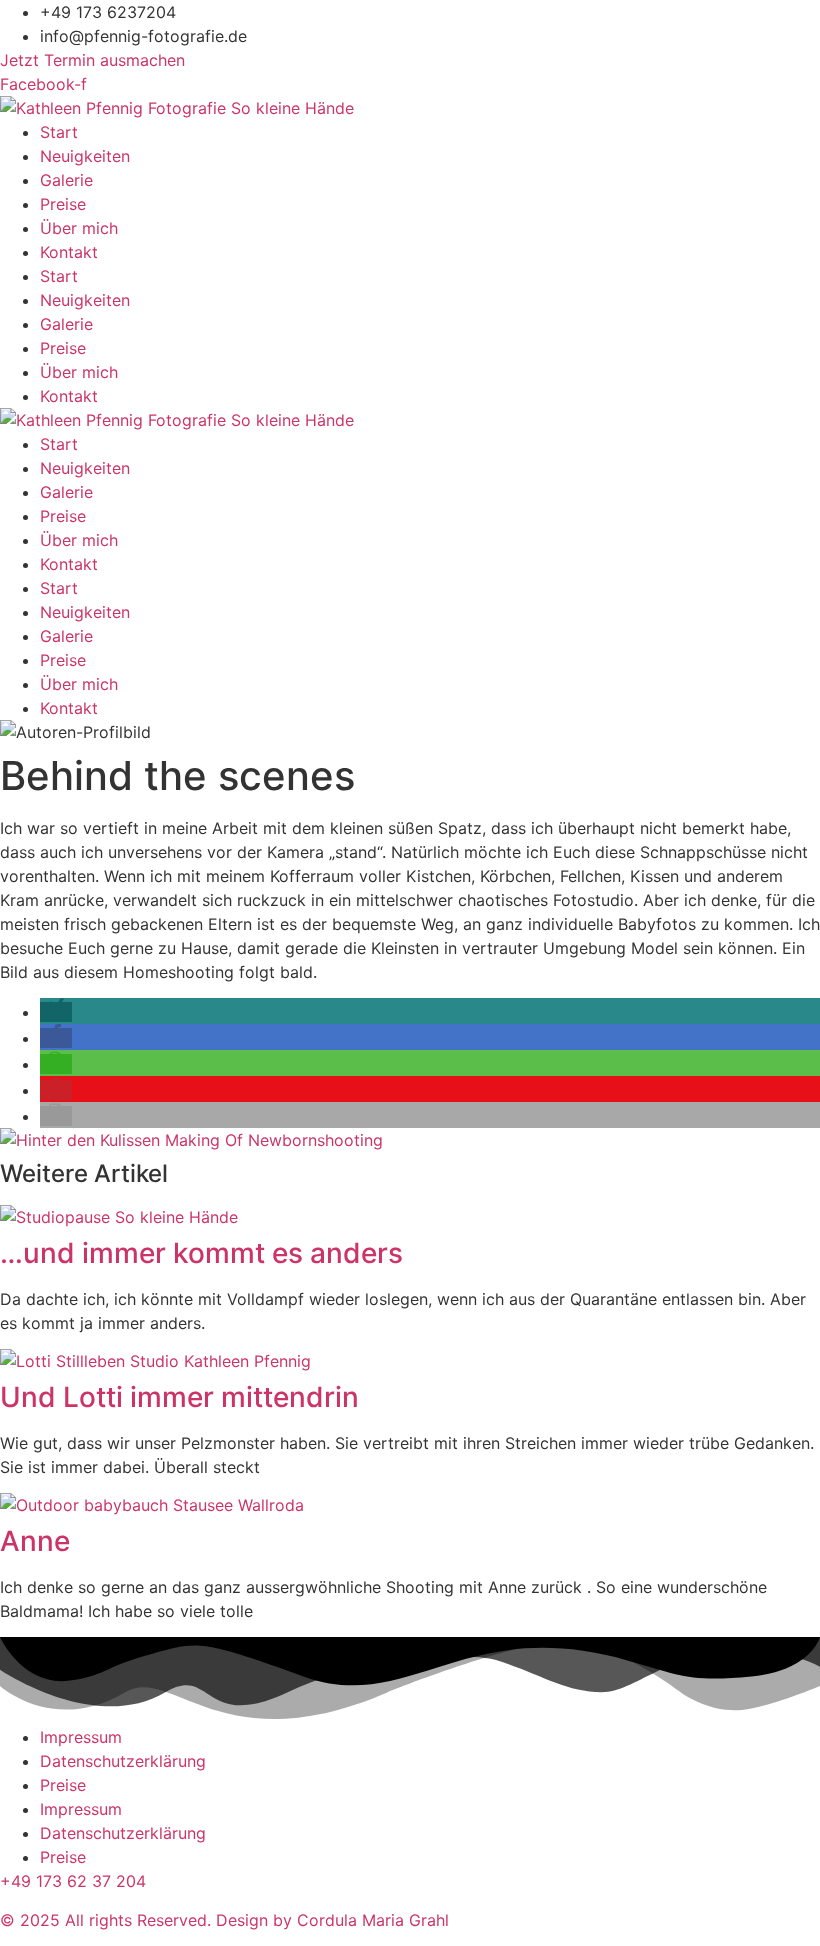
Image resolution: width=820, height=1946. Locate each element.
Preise (63, 204)
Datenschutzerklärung (123, 1761)
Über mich (79, 228)
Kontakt (69, 252)
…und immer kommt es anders (201, 1253)
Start (59, 132)
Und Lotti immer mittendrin (179, 1397)
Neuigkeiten (85, 156)
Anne (35, 1541)
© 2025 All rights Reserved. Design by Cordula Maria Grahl (224, 1920)
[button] (56, 1012)
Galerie (66, 180)
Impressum (81, 1737)
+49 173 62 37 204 (73, 1881)
